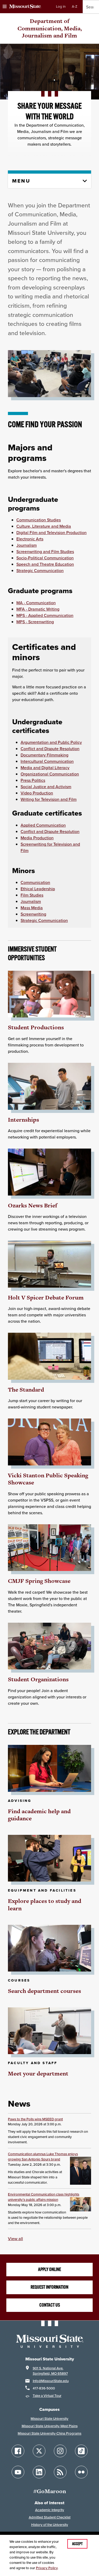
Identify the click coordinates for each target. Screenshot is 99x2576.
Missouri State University (49, 2419)
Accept (77, 2544)
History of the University (50, 2525)
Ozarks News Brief (33, 1205)
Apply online (49, 2269)
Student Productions (36, 1027)
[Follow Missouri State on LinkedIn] (39, 2472)
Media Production (37, 838)
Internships (23, 1120)
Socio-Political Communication (45, 558)
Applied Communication (43, 825)
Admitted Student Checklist (50, 2517)
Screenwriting (33, 914)
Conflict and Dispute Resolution (50, 749)
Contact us (50, 2305)
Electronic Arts (30, 539)
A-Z (75, 6)
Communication (35, 882)
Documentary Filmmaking (44, 755)
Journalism (27, 545)
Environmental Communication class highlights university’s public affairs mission (44, 2197)
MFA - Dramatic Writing (38, 609)
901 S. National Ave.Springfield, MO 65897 (50, 2371)
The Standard (26, 1390)
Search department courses (44, 1991)
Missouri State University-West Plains (50, 2426)
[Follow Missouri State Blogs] (60, 2472)
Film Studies (32, 895)
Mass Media (32, 908)
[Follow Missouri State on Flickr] (81, 2472)
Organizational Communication (50, 774)
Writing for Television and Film (49, 799)
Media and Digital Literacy (45, 768)
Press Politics (33, 780)
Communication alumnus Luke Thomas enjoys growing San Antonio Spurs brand (43, 2157)
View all (15, 2239)
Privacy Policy (47, 2568)
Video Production (37, 793)
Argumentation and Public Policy (51, 742)
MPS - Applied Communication (45, 615)
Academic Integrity (50, 2510)
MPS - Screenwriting (35, 622)
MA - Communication (36, 603)
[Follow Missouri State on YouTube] (18, 2472)
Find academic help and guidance (39, 1815)
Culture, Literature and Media (44, 526)
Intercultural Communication (47, 761)
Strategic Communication (40, 570)
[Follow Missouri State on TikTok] (81, 2451)
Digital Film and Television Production (51, 532)
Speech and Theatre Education (45, 564)
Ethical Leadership (38, 889)
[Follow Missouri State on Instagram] (60, 2451)
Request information (49, 2287)
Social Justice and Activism (46, 787)
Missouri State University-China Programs (49, 2433)
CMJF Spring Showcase (39, 1581)
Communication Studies (39, 520)
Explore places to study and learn (45, 1905)
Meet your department (38, 2073)
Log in (61, 6)
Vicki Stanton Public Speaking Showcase (48, 1479)
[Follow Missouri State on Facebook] (18, 2451)
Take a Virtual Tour (47, 2396)
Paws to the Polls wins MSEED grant (35, 2119)
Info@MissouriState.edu (51, 2381)
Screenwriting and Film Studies (45, 551)
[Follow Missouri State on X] (39, 2451)
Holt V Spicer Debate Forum (46, 1297)
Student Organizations (38, 1679)
